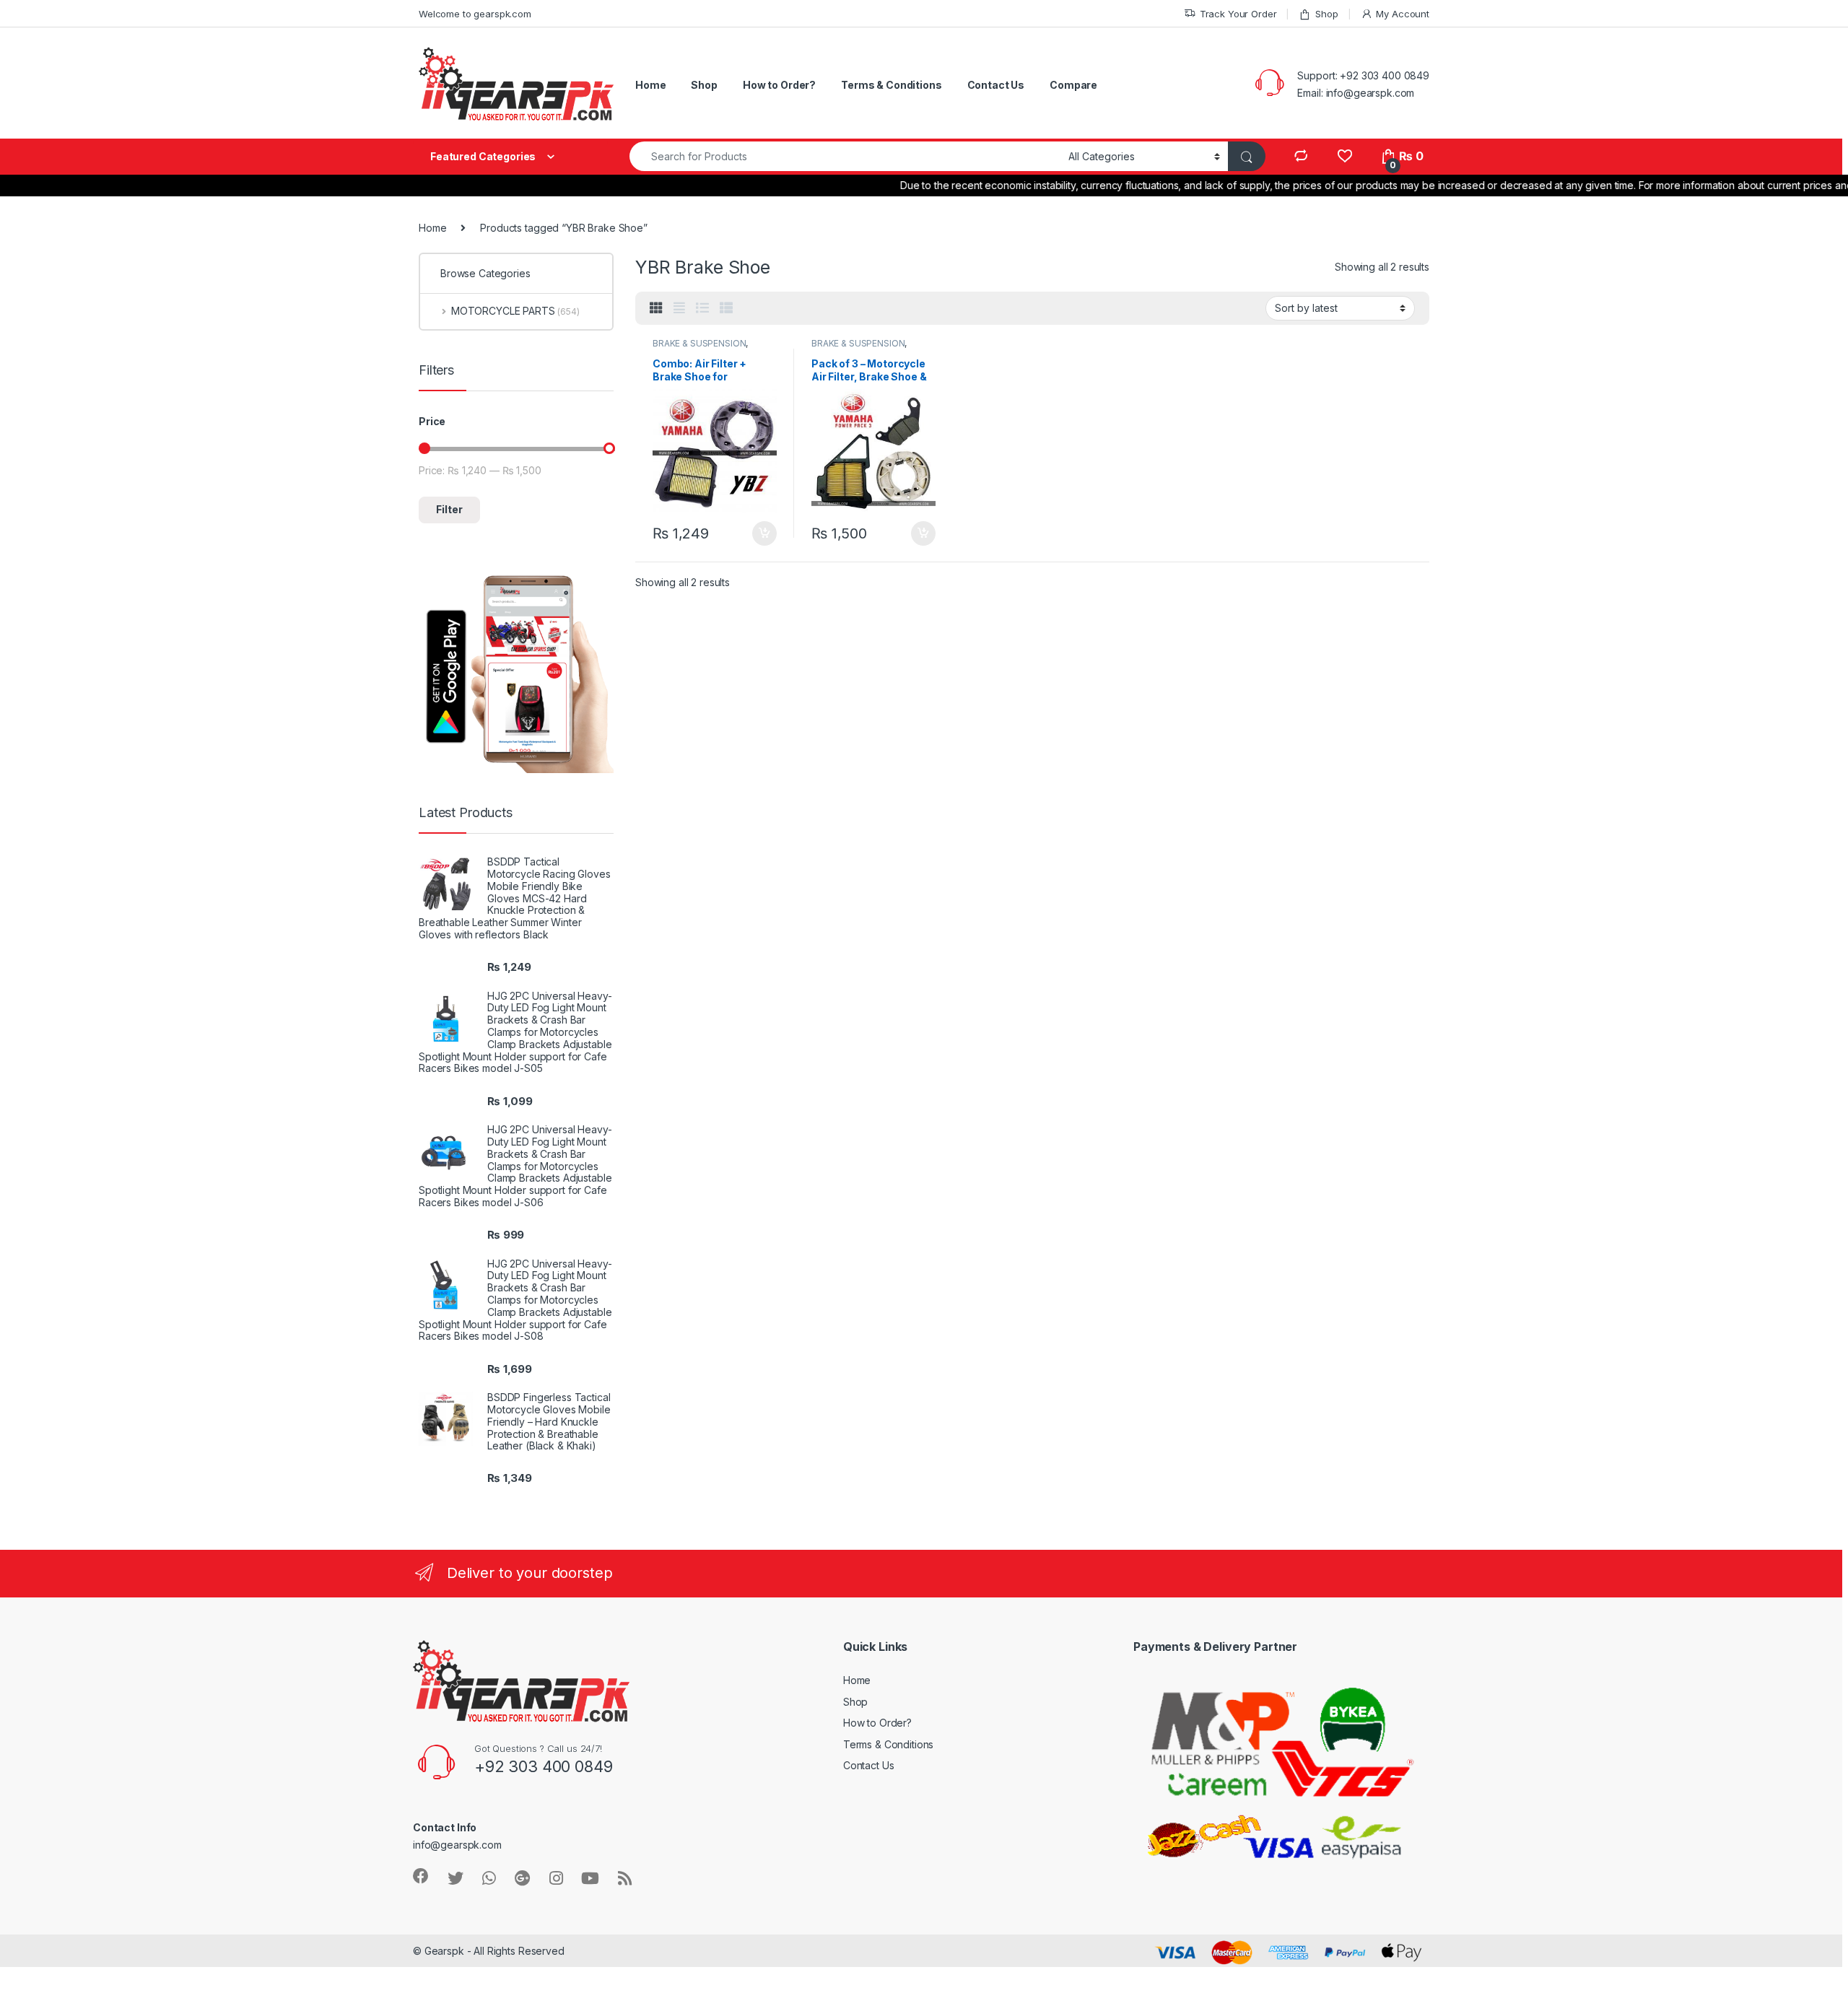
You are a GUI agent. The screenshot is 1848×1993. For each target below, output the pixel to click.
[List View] (702, 308)
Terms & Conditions (891, 85)
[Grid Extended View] (679, 308)
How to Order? (779, 85)
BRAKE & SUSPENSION (699, 343)
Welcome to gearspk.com (475, 14)
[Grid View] (656, 308)
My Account (1403, 14)
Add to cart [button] (764, 533)
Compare (1073, 85)
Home (650, 85)
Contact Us (996, 85)
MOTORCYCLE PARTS (515, 311)
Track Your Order (1238, 14)
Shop (1326, 14)
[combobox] (845, 156)
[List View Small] (726, 308)
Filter (449, 509)
